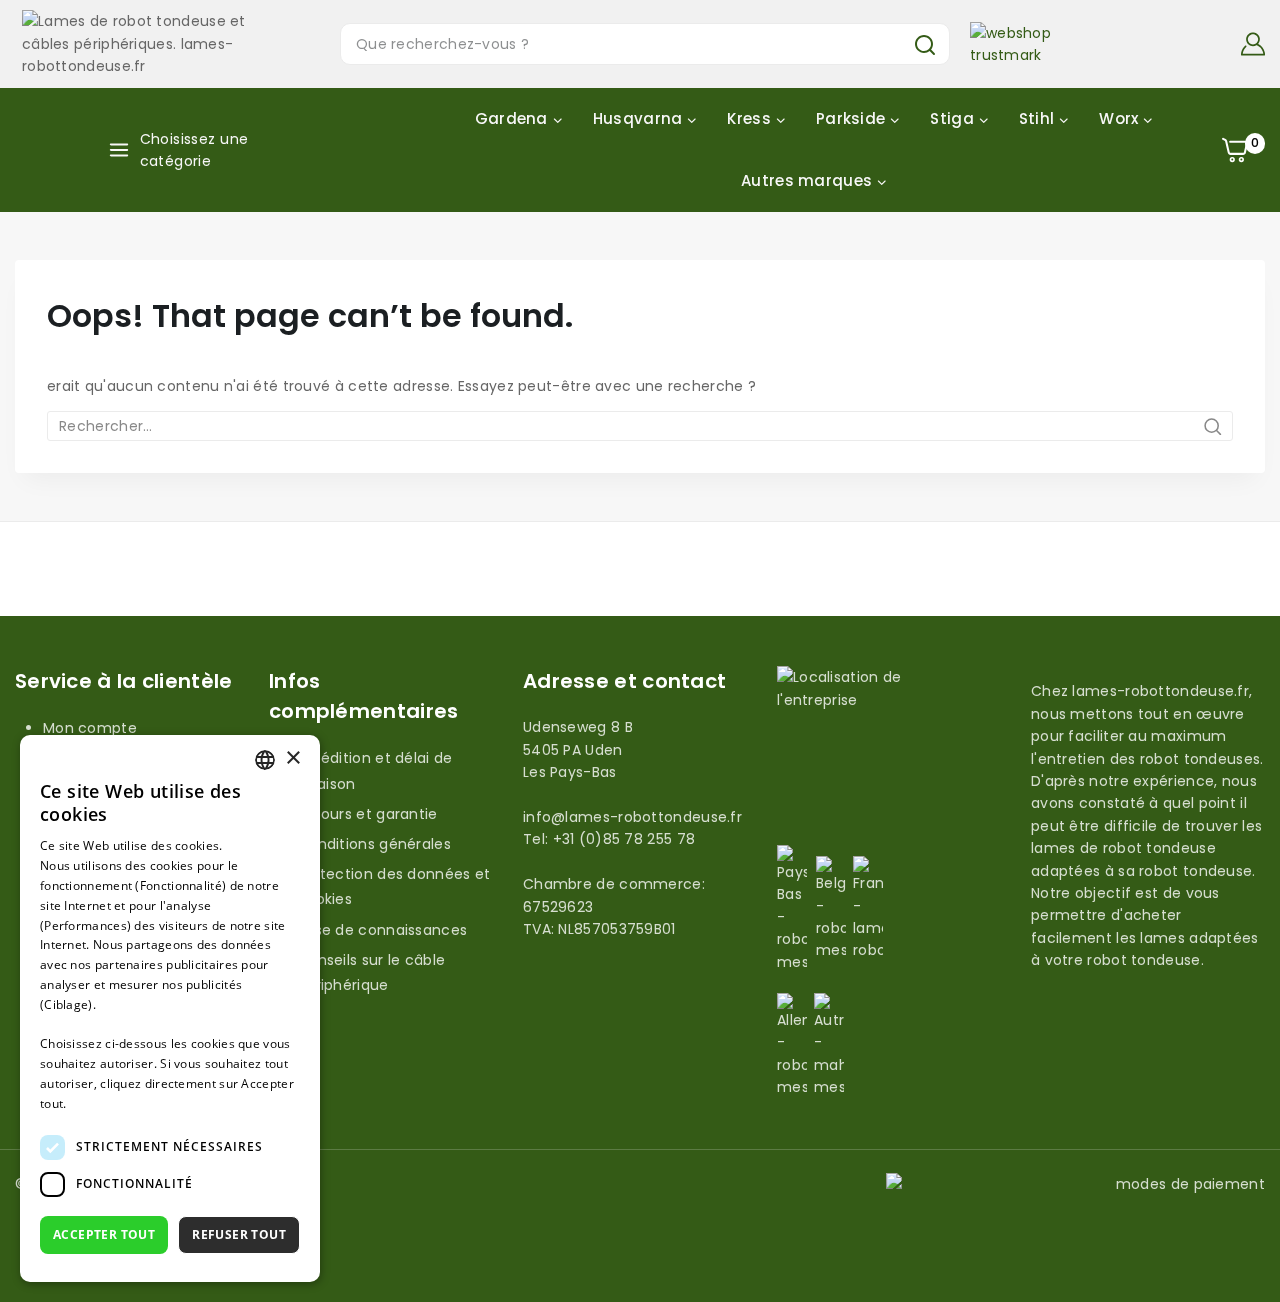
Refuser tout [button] (239, 1234)
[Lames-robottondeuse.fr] (142, 43)
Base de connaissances (382, 930)
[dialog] (170, 1008)
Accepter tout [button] (104, 1234)
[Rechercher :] (640, 426)
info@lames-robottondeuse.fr (632, 817)
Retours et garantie (367, 814)
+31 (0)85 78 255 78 (624, 839)
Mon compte (90, 728)
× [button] (292, 758)
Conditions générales (374, 844)
